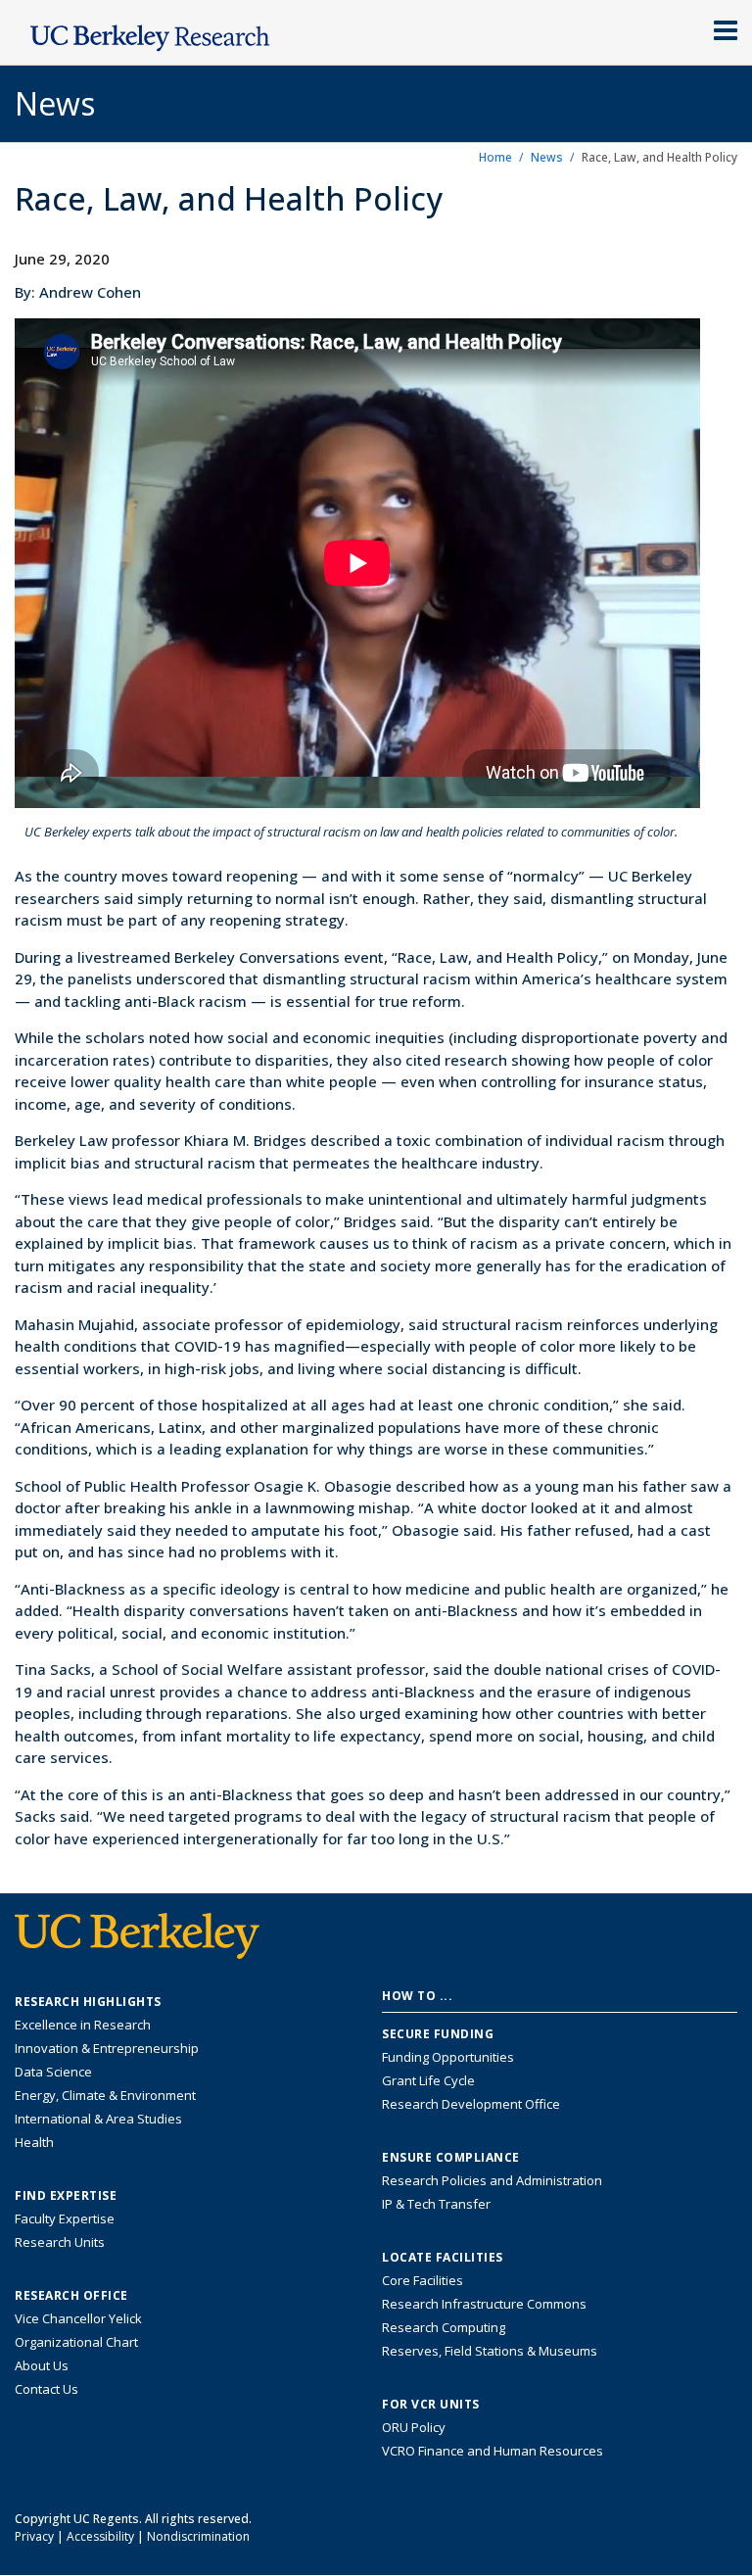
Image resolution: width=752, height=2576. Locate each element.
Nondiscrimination (198, 2536)
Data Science (53, 2072)
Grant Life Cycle (428, 2080)
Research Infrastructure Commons (484, 2304)
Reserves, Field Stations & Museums (490, 2351)
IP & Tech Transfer (436, 2204)
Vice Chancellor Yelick (78, 2318)
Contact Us (47, 2389)
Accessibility (100, 2536)
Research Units (60, 2242)
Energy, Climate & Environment (105, 2095)
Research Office (71, 2296)
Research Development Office (471, 2104)
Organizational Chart (76, 2342)
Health (34, 2142)
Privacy (34, 2536)
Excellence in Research (83, 2025)
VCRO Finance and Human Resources (493, 2451)
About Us (42, 2365)
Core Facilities (423, 2280)
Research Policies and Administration (492, 2180)
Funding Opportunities (448, 2057)
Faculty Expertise (65, 2218)
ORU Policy (414, 2427)
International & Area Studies (98, 2119)
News (547, 157)
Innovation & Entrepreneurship (107, 2048)
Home (495, 157)
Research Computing (444, 2327)
